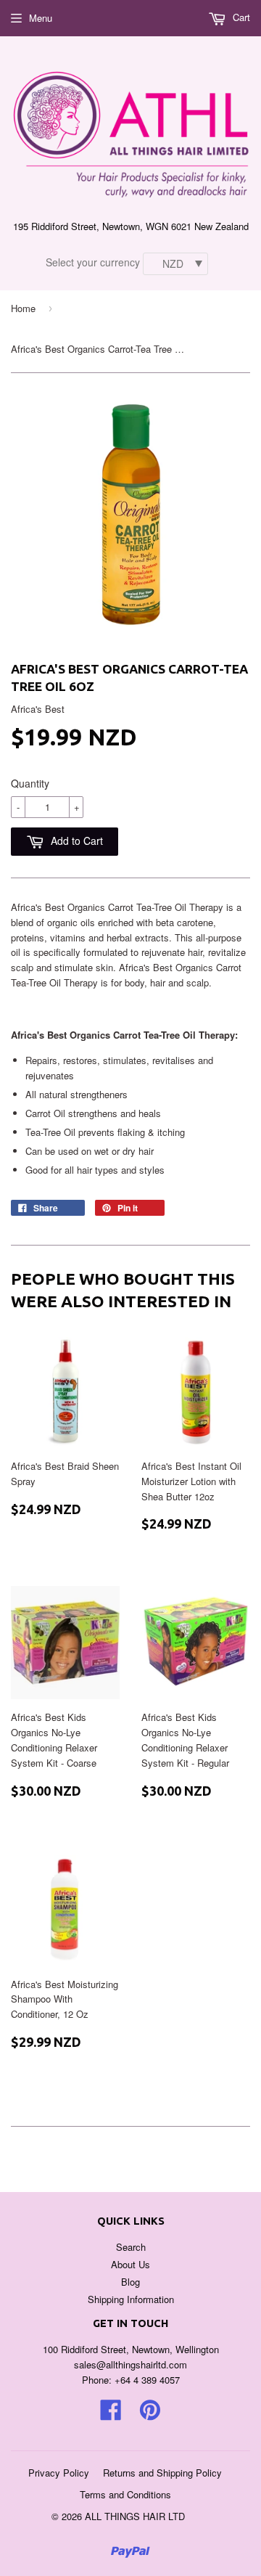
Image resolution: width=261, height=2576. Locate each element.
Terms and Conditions (125, 2494)
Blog (130, 2282)
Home (23, 308)
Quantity (30, 783)
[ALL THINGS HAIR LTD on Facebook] (111, 2415)
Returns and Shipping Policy (162, 2473)
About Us (130, 2264)
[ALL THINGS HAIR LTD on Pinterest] (150, 2415)
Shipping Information (131, 2299)
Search (131, 2247)
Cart (240, 17)
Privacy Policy (59, 2473)
